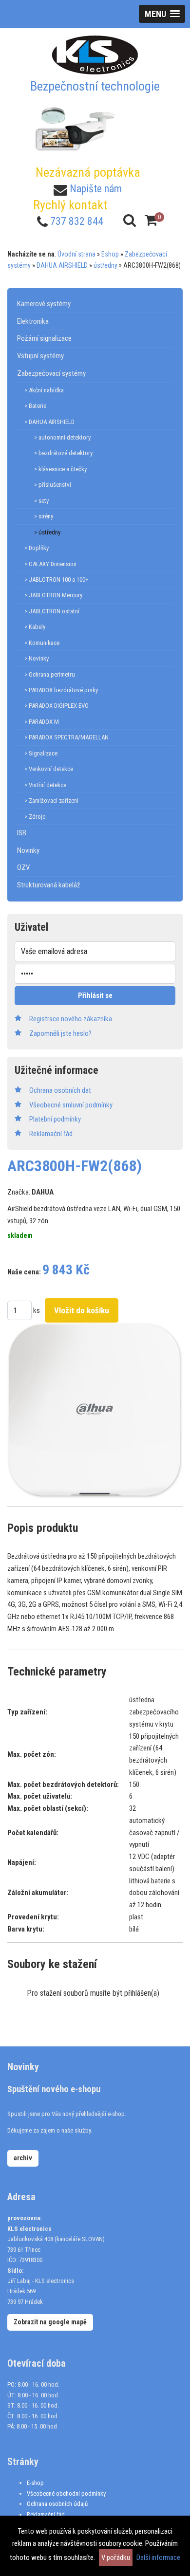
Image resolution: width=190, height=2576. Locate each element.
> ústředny (47, 532)
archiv (23, 2158)
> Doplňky (37, 548)
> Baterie (35, 406)
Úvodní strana (76, 254)
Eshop (110, 254)
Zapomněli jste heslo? (60, 1033)
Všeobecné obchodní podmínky (66, 2493)
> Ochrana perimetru (50, 674)
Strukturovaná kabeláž (49, 885)
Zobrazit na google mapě (50, 2322)
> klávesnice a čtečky (60, 469)
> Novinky (37, 658)
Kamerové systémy (44, 304)
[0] (151, 220)
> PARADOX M (42, 722)
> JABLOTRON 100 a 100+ (57, 580)
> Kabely (35, 627)
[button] (162, 14)
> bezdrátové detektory (63, 453)
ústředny (105, 265)
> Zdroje (35, 817)
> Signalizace (41, 753)
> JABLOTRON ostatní (52, 611)
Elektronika (33, 321)
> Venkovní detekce (49, 769)
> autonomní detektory (62, 437)
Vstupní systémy (40, 356)
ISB (22, 833)
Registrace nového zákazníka (71, 1019)
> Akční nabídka (44, 390)
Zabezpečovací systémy (51, 373)
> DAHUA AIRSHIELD (49, 422)
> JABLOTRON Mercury (53, 595)
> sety (41, 501)
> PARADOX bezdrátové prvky (61, 690)
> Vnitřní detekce (45, 785)
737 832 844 (77, 221)
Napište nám (96, 189)
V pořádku (116, 2558)
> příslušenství (53, 485)
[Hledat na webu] (130, 220)
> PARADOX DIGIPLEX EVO (57, 706)
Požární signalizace (44, 338)
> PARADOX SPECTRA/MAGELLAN (66, 737)
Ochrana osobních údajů (57, 2504)
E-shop (35, 2483)
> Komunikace (42, 643)
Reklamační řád (46, 2514)
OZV (23, 867)
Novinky (28, 850)
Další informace (158, 2558)
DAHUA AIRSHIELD (62, 265)
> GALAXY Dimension (50, 564)
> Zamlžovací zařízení (51, 800)
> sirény (44, 516)
